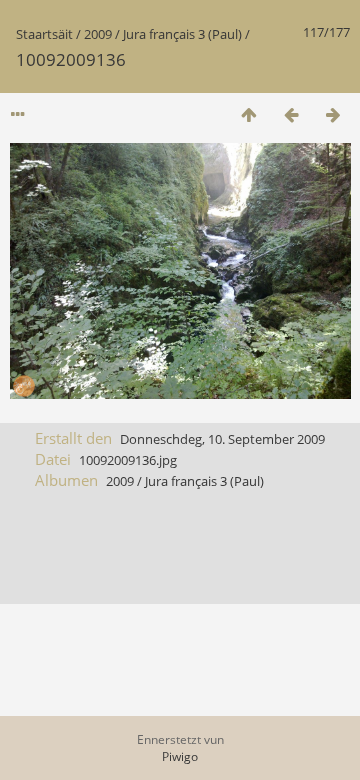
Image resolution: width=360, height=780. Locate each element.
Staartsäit (44, 34)
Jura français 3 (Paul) (182, 34)
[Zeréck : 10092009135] (291, 114)
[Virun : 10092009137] (333, 114)
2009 (98, 34)
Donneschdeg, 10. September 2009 (222, 439)
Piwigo (180, 756)
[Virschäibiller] (249, 114)
